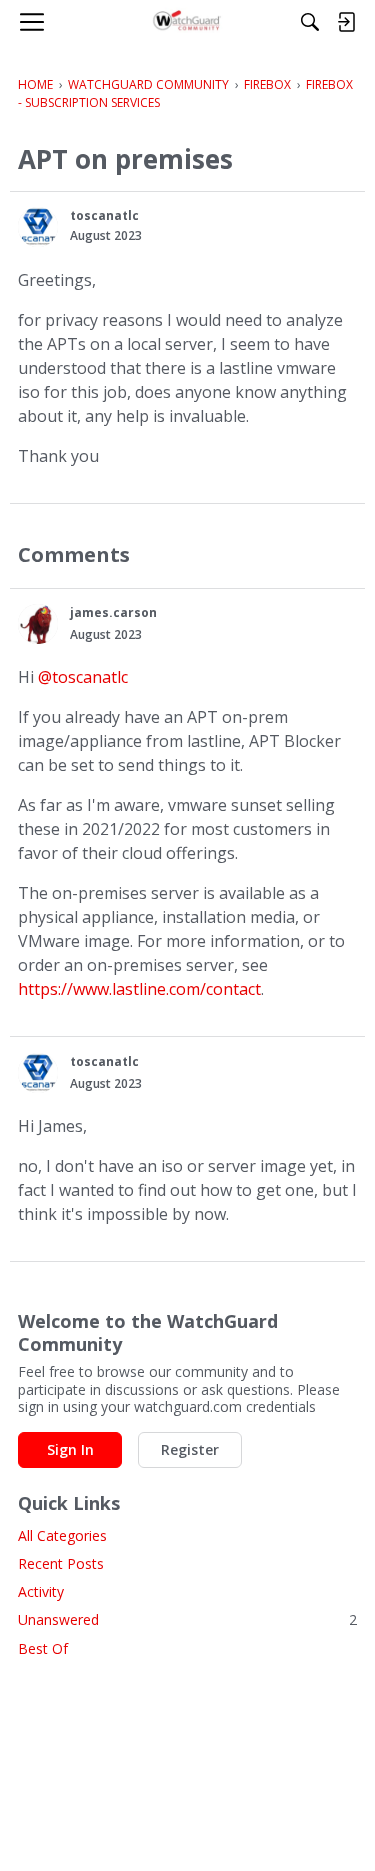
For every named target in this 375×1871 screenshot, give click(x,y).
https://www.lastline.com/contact (139, 989)
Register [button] (190, 1449)
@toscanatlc (83, 677)
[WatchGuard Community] (187, 22)
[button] (38, 227)
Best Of (43, 1648)
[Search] (310, 22)
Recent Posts (61, 1563)
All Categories (62, 1535)
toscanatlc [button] (104, 215)
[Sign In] (346, 22)
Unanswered (187, 1619)
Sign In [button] (70, 1449)
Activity (41, 1591)
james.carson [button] (113, 612)
